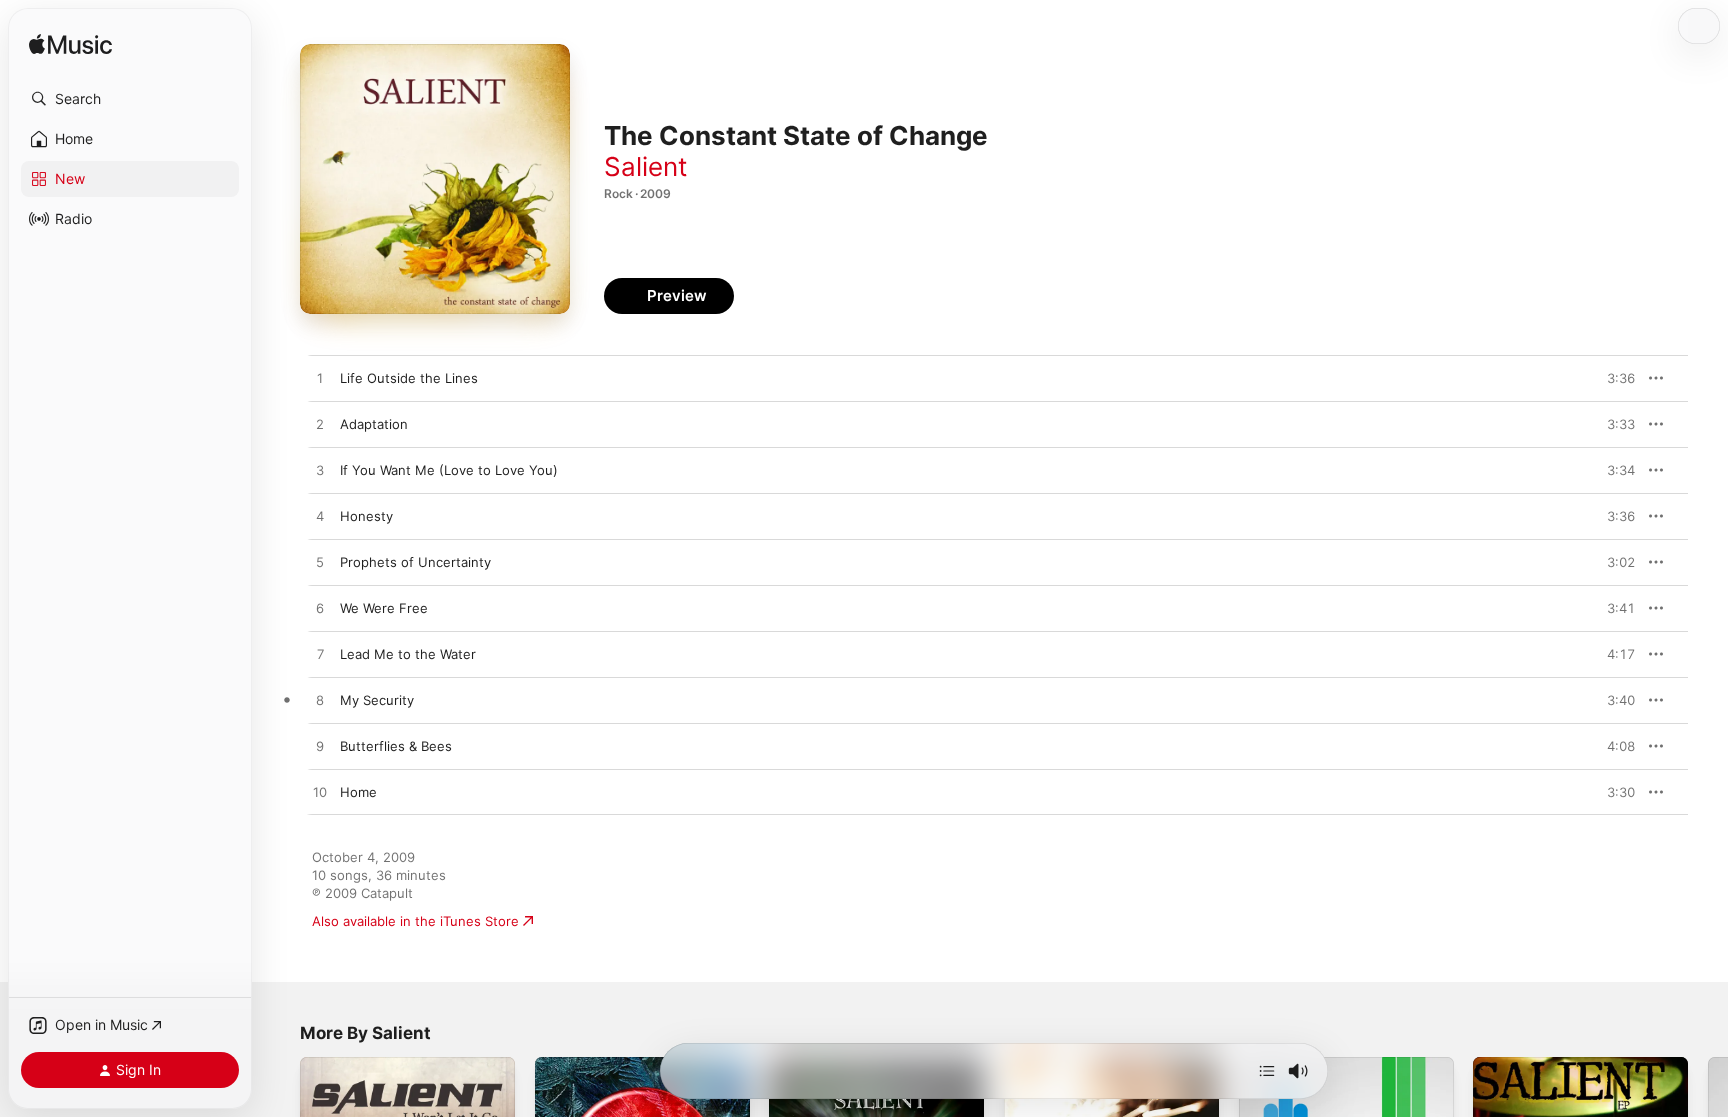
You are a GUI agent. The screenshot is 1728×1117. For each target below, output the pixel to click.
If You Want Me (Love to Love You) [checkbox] (449, 470)
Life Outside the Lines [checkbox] (409, 378)
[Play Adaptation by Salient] (320, 425)
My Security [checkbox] (377, 700)
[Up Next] (1267, 1071)
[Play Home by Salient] (320, 793)
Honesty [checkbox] (366, 516)
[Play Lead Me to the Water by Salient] (320, 655)
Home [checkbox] (358, 792)
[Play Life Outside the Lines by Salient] (320, 379)
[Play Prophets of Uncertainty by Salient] (320, 563)
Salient (645, 166)
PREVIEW (1613, 378)
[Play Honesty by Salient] (320, 517)
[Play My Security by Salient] (320, 701)
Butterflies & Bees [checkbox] (396, 746)
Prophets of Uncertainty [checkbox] (415, 562)
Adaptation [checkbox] (374, 424)
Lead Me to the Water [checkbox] (408, 654)
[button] (130, 99)
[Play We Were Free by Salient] (320, 609)
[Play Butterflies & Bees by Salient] (320, 747)
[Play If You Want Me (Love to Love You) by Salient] (320, 471)
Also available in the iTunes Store (415, 921)
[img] (70, 45)
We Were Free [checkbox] (384, 608)
